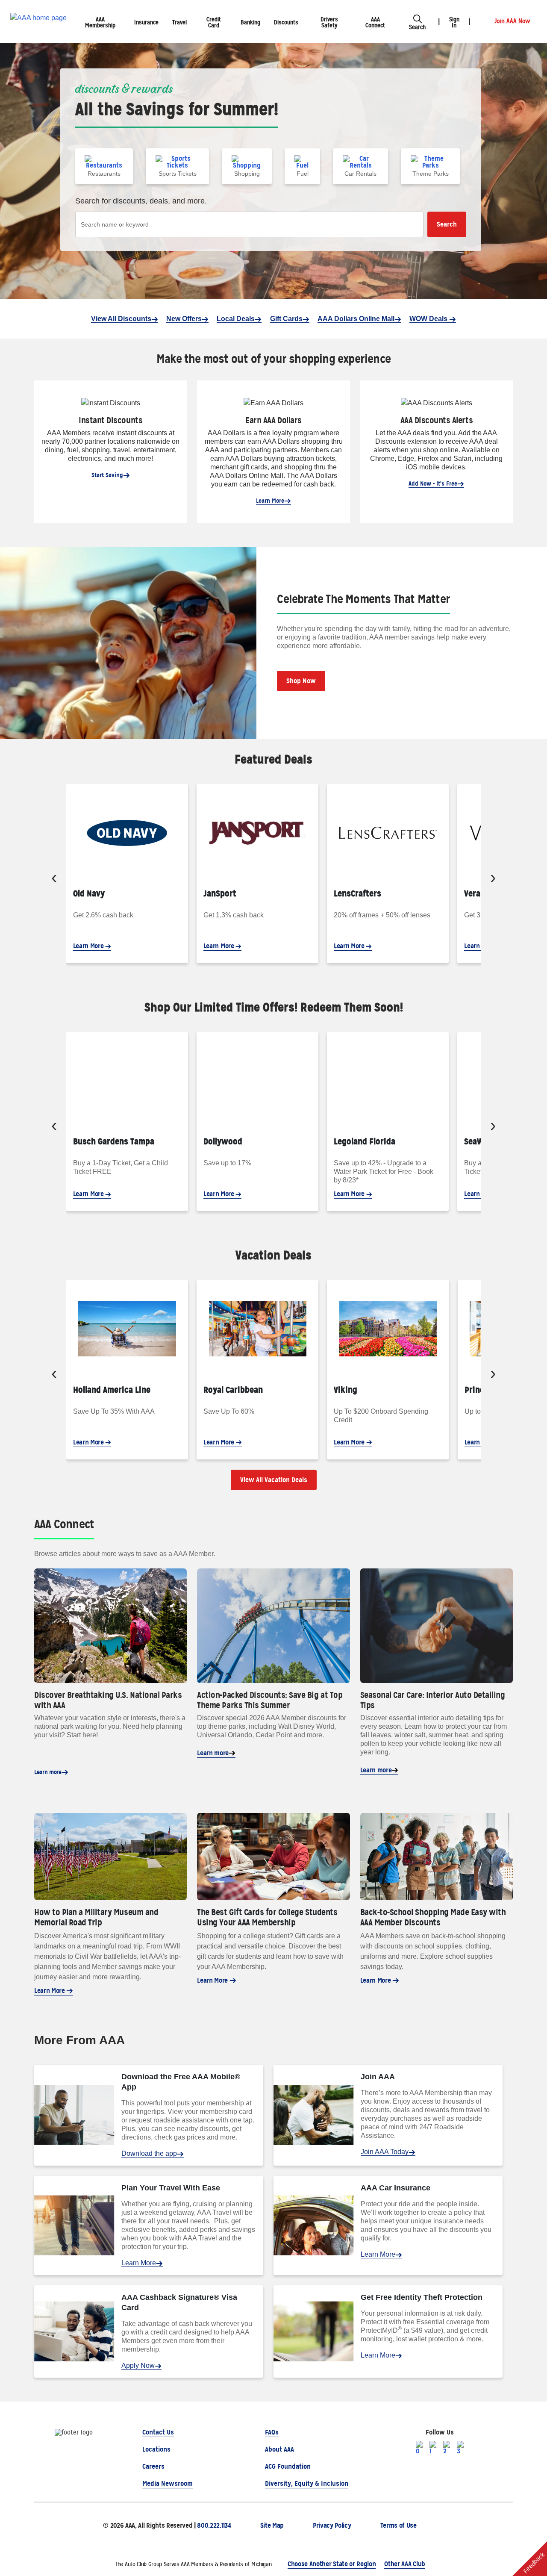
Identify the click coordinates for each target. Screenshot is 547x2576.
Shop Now (301, 681)
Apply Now (138, 2365)
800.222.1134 (214, 2525)
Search (447, 224)
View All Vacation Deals (274, 1480)
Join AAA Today (385, 2152)
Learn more (48, 1772)
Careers (153, 2466)
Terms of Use (398, 2525)
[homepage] (38, 22)
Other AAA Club (405, 2564)
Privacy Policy (332, 2525)
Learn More (270, 501)
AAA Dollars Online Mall (356, 319)
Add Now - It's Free (433, 483)
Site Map (272, 2525)
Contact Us (158, 2432)
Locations (156, 2449)
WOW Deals (429, 319)
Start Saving (107, 475)
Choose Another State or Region (332, 2564)
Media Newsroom (168, 2483)
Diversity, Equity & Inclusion (307, 2483)
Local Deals (236, 319)
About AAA (279, 2449)
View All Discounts (121, 319)
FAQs (272, 2432)
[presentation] (54, 879)
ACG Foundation (288, 2466)
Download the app (149, 2153)
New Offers (184, 319)
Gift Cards (286, 319)
